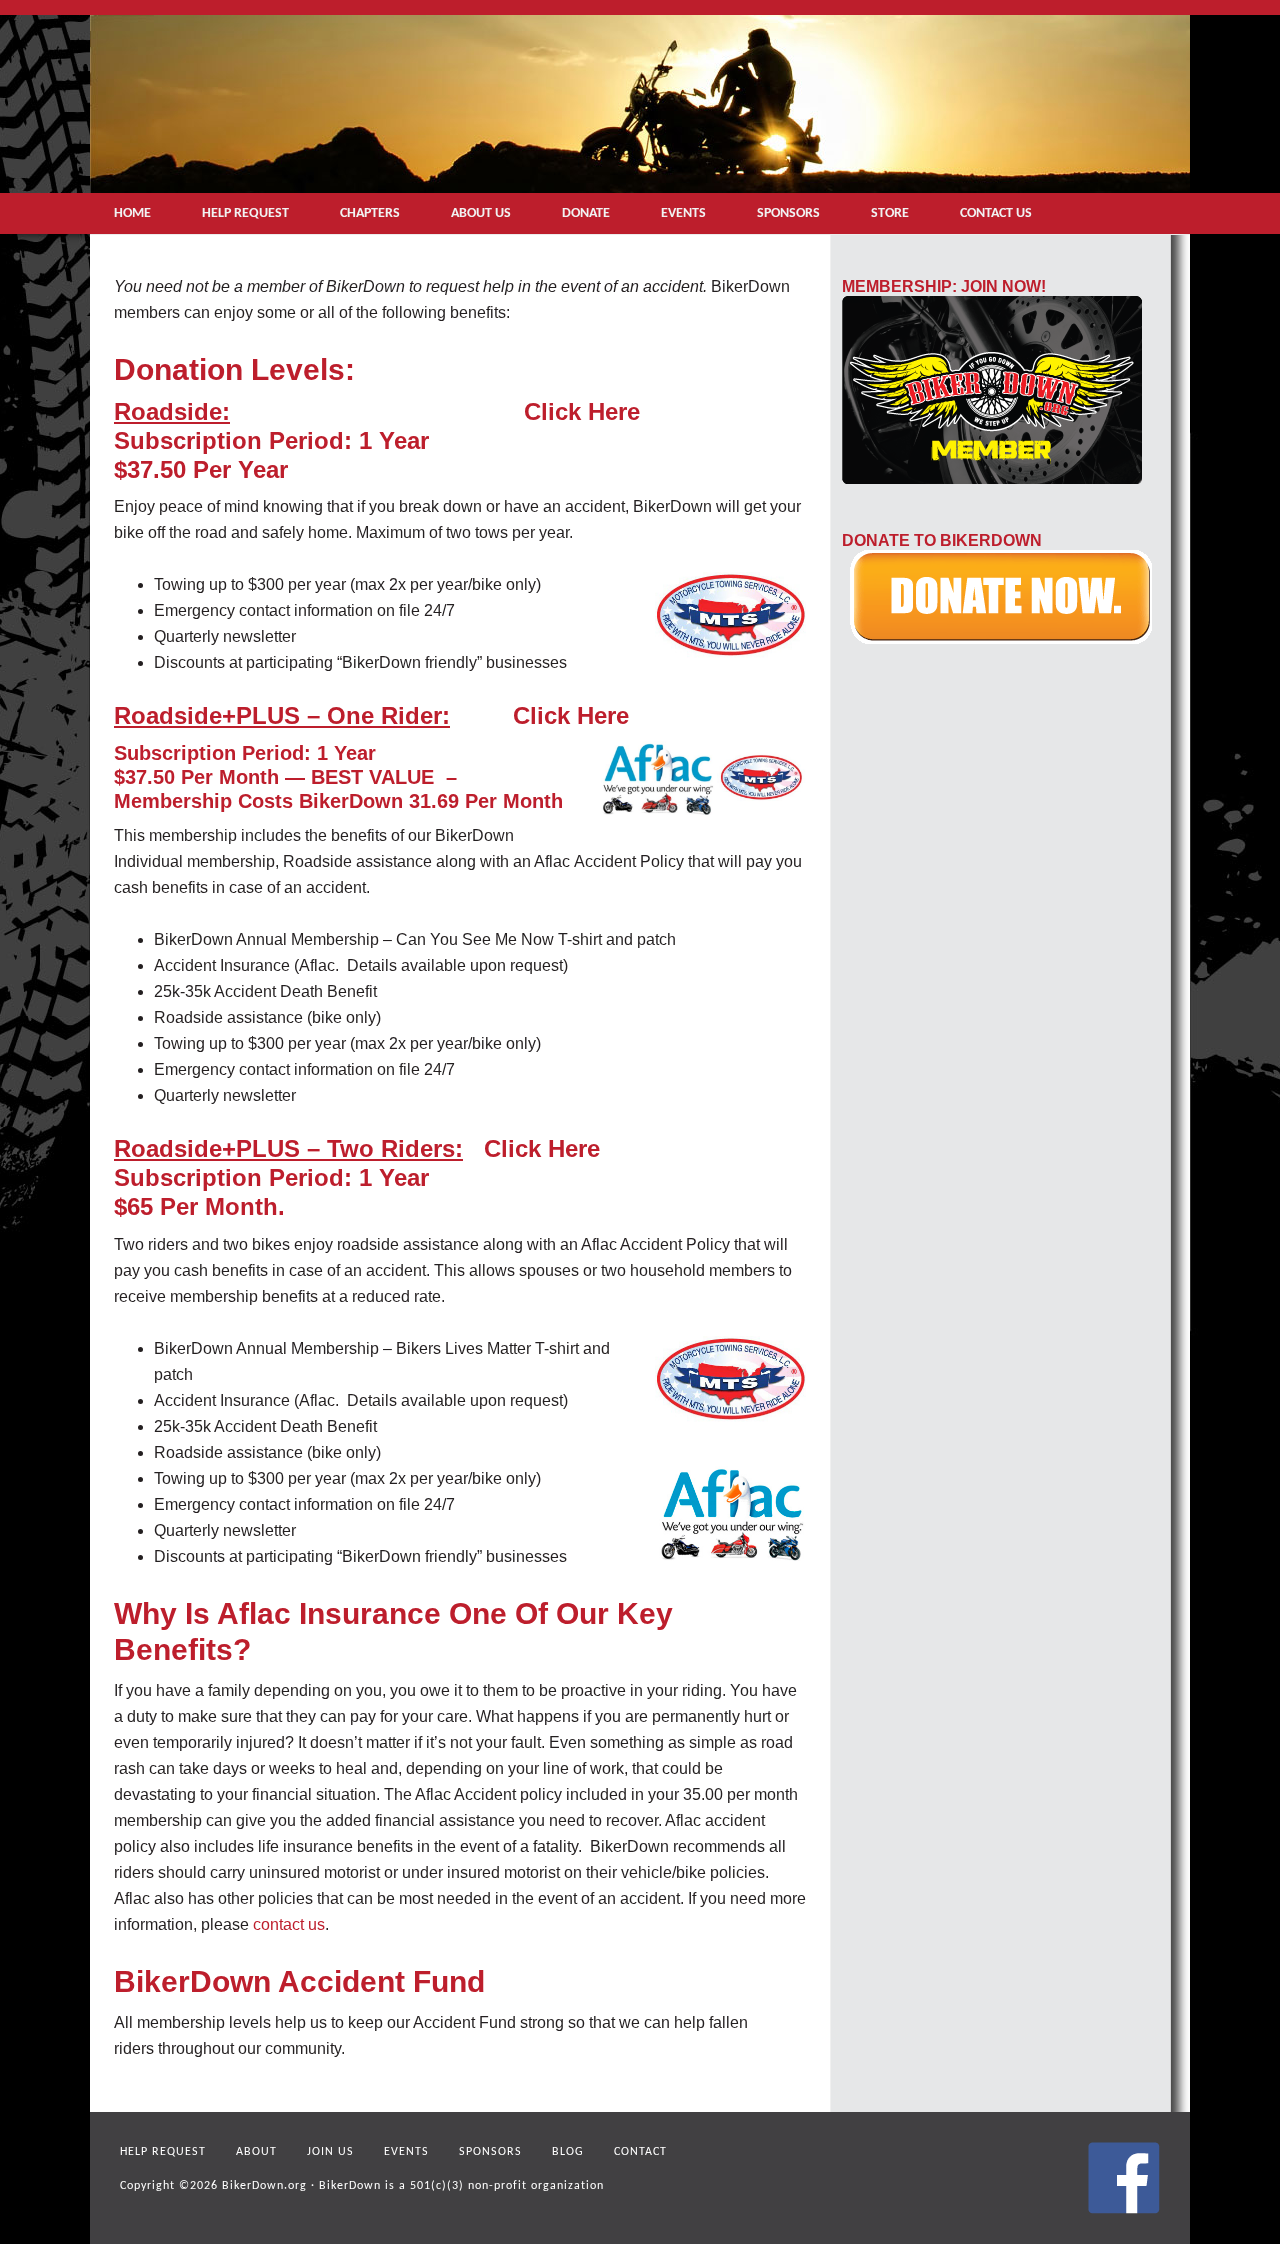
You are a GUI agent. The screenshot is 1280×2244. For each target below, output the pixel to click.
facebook (1124, 2178)
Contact (640, 2152)
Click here (582, 411)
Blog (568, 2152)
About (256, 2152)
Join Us (330, 2152)
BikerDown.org (264, 2186)
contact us (289, 1924)
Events (406, 2152)
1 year (394, 440)
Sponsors (490, 2152)
